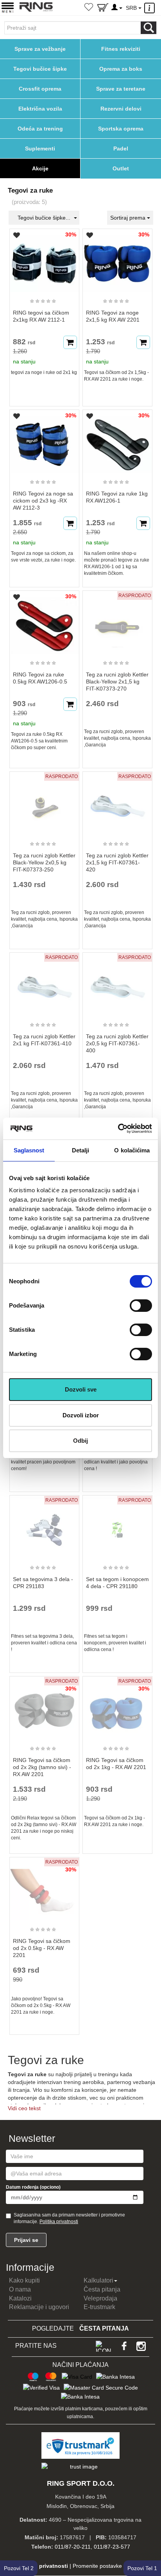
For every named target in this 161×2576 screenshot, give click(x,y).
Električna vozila (40, 109)
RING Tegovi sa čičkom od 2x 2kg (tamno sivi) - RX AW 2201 (42, 1767)
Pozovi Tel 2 (19, 2568)
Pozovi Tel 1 (142, 2568)
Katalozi (20, 2298)
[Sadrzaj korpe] (103, 9)
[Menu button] (8, 7)
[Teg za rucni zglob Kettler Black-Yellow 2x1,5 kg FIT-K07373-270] (117, 622)
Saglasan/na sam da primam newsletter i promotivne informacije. (69, 2218)
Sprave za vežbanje (40, 49)
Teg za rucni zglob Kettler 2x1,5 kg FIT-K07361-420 (117, 862)
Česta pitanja (102, 2289)
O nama (20, 2289)
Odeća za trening (40, 129)
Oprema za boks (121, 69)
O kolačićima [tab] (132, 1150)
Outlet (121, 168)
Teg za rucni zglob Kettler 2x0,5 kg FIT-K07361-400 (117, 1043)
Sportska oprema (121, 129)
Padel (121, 148)
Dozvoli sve (81, 1389)
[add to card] (70, 342)
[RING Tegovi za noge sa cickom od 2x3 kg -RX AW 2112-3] (44, 441)
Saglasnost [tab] (29, 1150)
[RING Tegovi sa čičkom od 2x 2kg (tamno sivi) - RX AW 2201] (44, 1707)
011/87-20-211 (73, 2547)
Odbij (80, 1441)
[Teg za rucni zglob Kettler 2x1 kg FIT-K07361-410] (44, 984)
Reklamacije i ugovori (39, 2307)
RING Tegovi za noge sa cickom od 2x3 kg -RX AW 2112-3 (43, 501)
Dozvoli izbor (81, 1415)
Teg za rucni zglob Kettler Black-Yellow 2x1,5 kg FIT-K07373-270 (117, 682)
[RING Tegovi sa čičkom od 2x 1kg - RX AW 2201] (117, 1707)
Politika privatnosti (59, 2222)
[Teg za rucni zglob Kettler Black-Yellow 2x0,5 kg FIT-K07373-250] (44, 803)
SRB (132, 8)
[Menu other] (151, 8)
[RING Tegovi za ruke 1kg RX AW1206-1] (117, 441)
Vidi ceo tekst (24, 2108)
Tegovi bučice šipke (40, 69)
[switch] (141, 1306)
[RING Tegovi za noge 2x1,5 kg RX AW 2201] (117, 260)
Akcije (40, 168)
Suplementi (40, 148)
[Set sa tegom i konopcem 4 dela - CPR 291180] (117, 1526)
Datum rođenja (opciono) (33, 2187)
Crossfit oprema (40, 89)
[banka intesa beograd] (115, 2376)
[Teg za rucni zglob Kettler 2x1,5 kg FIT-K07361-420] (117, 803)
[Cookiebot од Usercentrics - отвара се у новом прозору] (118, 1129)
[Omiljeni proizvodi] (89, 8)
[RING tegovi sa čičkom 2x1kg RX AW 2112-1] (44, 260)
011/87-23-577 (112, 2547)
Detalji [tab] (81, 1150)
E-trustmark (99, 2307)
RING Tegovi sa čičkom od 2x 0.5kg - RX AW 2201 (42, 1948)
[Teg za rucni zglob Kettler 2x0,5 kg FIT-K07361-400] (117, 984)
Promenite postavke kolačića (108, 2566)
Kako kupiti (24, 2280)
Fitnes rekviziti (121, 49)
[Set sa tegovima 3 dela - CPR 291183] (44, 1526)
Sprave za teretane (121, 89)
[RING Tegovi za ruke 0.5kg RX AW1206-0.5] (44, 622)
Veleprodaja (100, 2298)
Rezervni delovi (121, 109)
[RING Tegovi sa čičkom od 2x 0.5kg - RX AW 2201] (44, 1888)
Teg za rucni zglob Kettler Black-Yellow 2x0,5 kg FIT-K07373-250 (44, 862)
